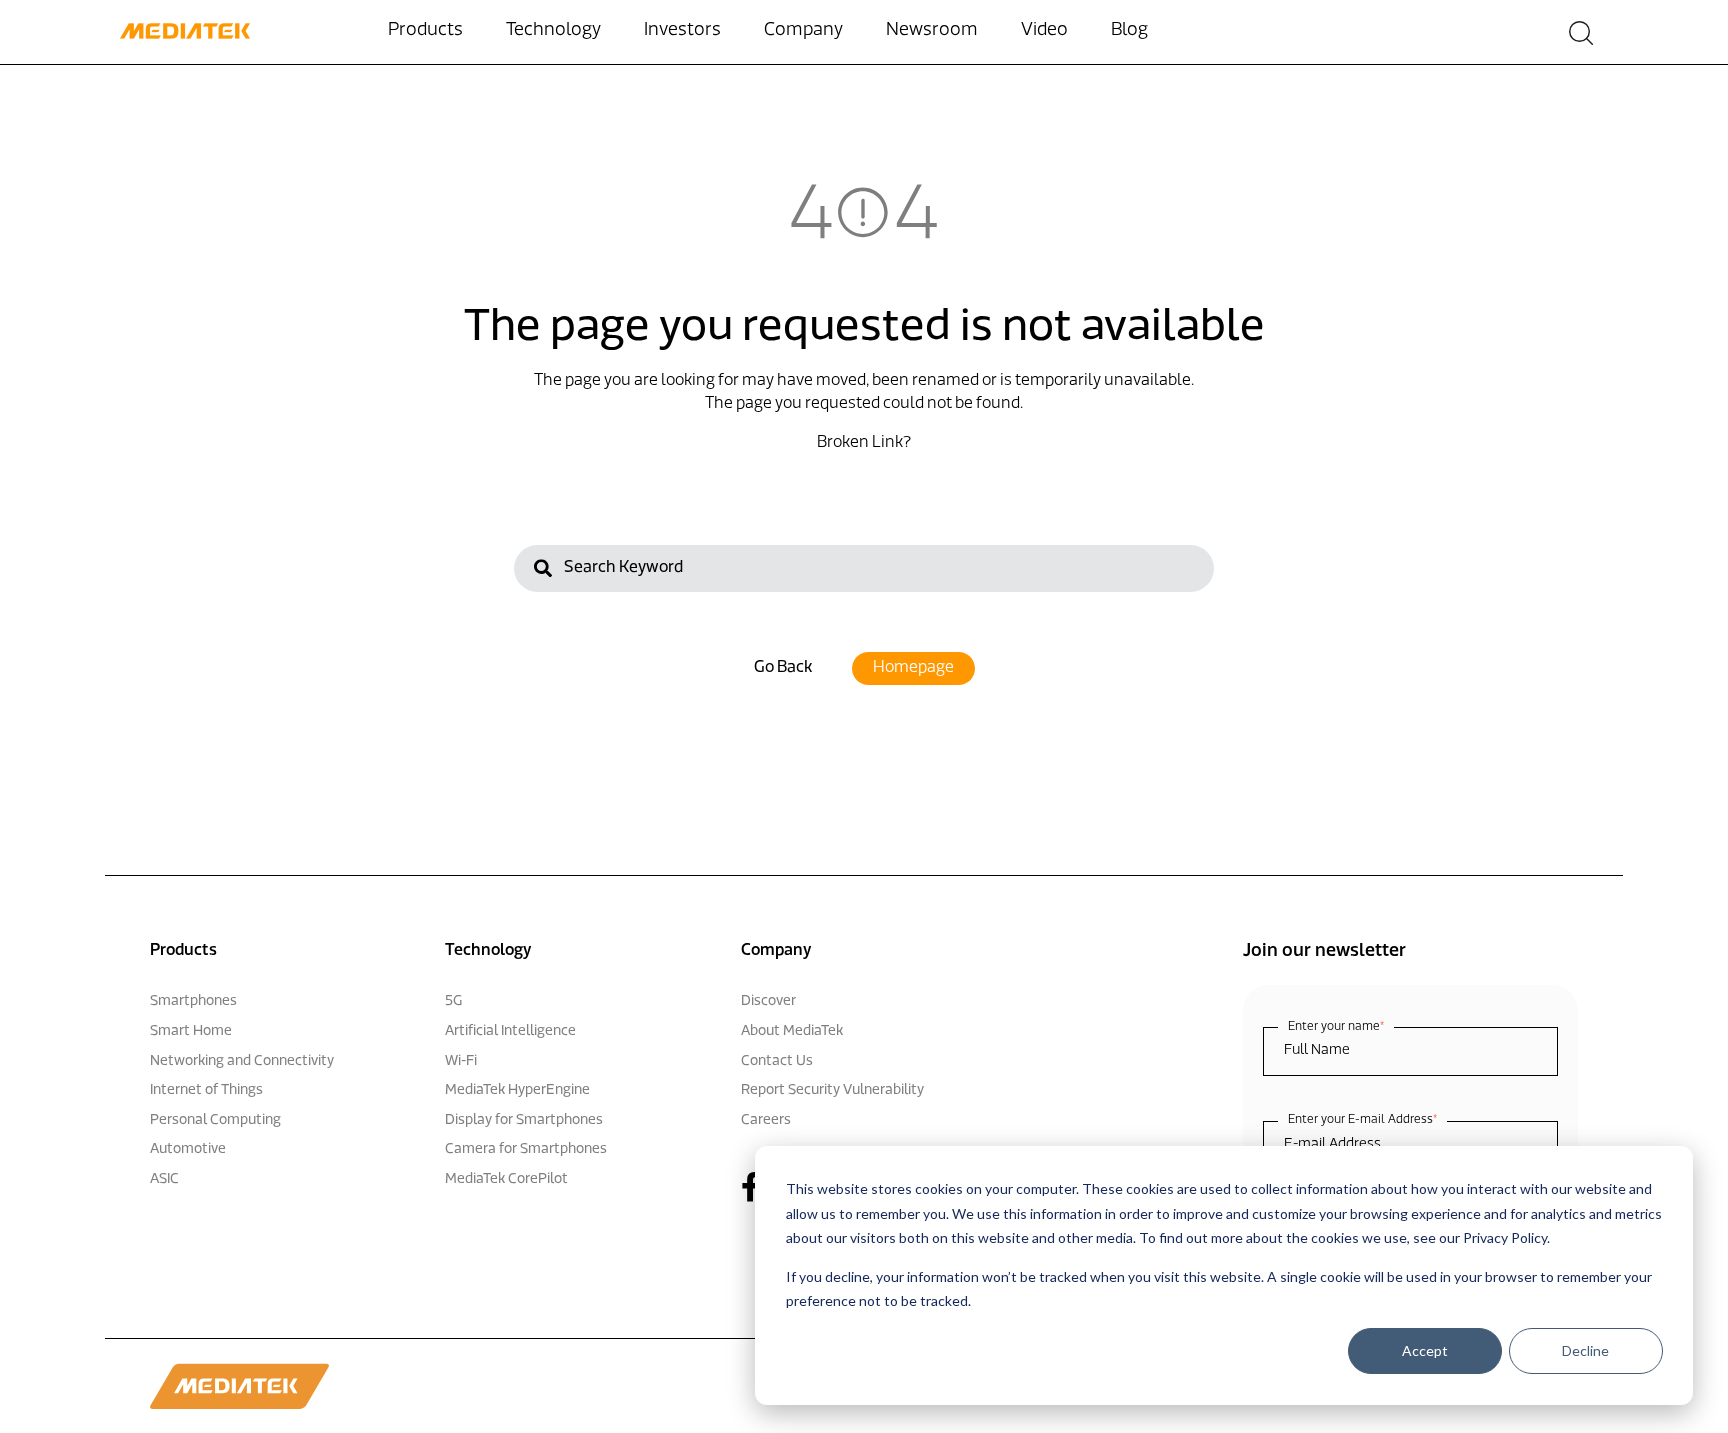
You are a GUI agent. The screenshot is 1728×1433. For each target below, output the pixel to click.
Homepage (913, 668)
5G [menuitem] (453, 1001)
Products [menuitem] (425, 31)
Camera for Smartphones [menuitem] (526, 1149)
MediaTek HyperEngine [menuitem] (517, 1090)
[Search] (543, 571)
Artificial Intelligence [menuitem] (510, 1031)
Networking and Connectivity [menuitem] (242, 1061)
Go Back (783, 668)
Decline (1585, 1349)
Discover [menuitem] (768, 1001)
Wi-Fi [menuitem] (461, 1061)
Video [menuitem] (1044, 31)
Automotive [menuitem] (188, 1149)
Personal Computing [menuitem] (215, 1120)
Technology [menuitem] (553, 31)
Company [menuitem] (803, 31)
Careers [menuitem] (766, 1120)
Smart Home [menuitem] (191, 1031)
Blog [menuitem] (1129, 31)
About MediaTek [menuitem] (792, 1031)
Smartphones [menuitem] (193, 1001)
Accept (1425, 1349)
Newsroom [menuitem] (932, 31)
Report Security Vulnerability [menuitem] (832, 1090)
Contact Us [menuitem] (777, 1061)
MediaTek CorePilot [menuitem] (506, 1179)
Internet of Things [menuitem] (206, 1090)
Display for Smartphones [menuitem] (524, 1120)
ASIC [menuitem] (164, 1179)
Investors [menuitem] (682, 31)
